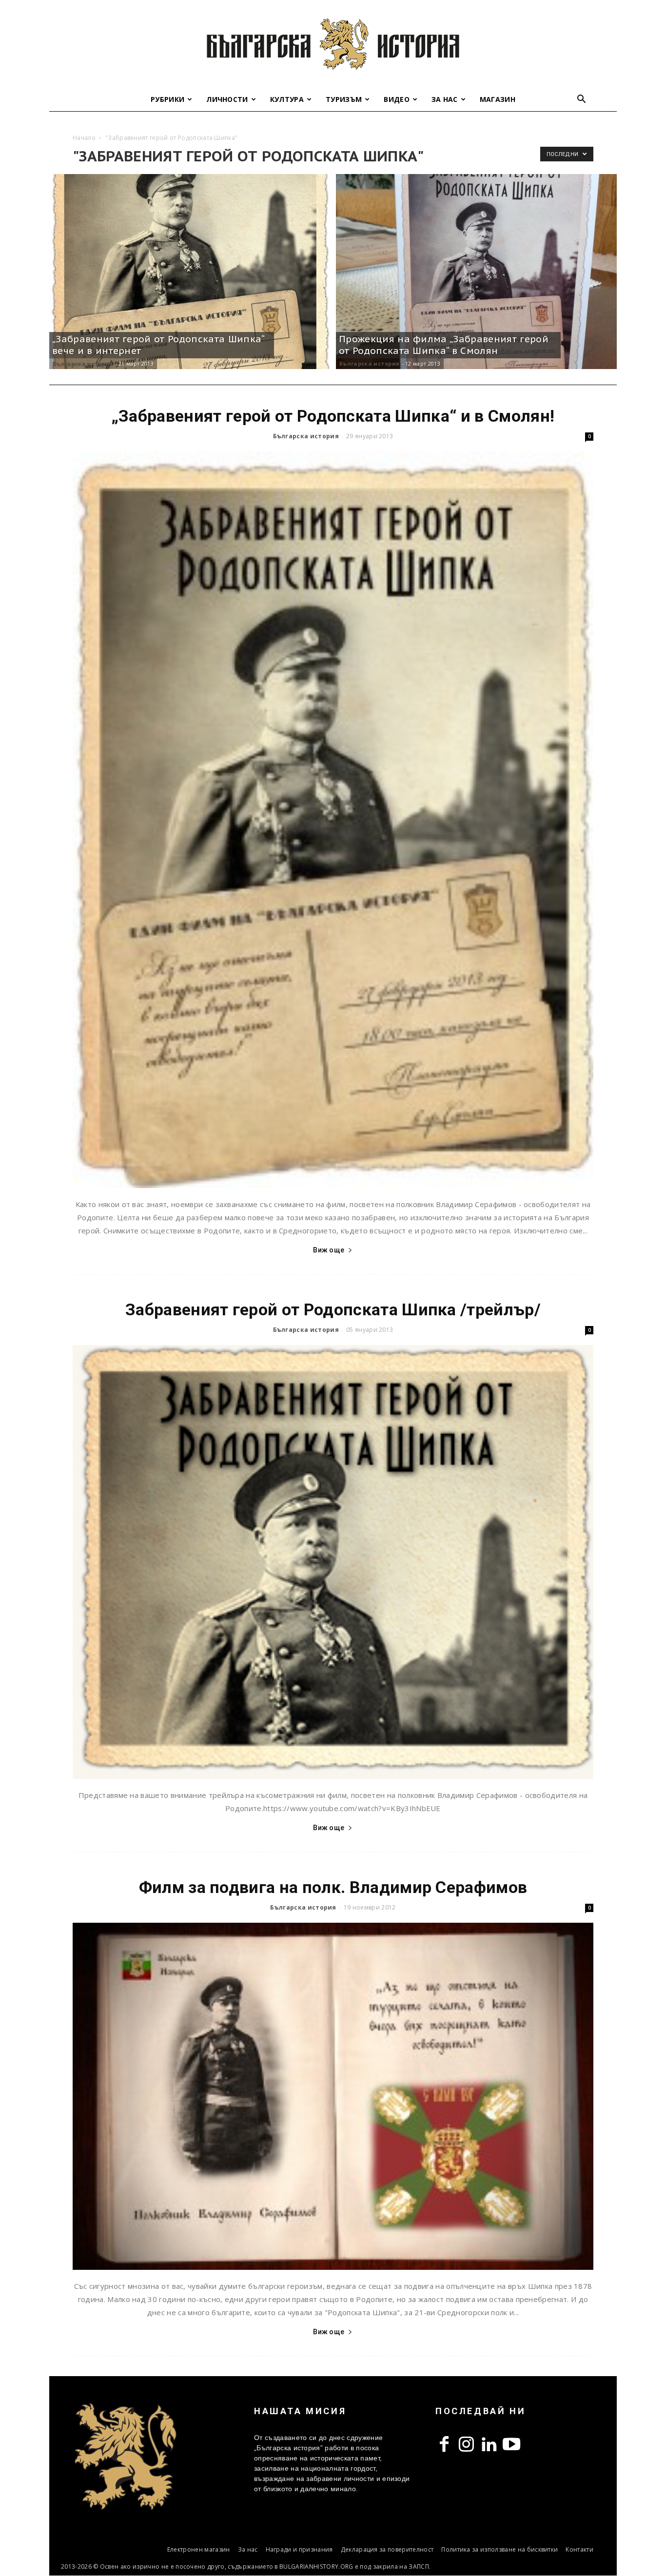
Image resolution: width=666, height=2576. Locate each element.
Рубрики (167, 99)
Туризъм (344, 99)
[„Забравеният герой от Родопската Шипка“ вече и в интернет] (190, 272)
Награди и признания (299, 2549)
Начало (84, 138)
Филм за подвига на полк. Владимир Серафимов (333, 1887)
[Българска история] (333, 44)
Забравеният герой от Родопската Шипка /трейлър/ (333, 1309)
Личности (227, 99)
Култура (287, 99)
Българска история (83, 363)
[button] (582, 100)
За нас (445, 99)
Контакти (579, 2549)
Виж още (329, 1250)
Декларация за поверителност (387, 2549)
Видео (397, 99)
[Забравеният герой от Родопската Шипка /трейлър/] (333, 1562)
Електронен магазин (199, 2549)
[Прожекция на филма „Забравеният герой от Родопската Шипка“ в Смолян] (476, 272)
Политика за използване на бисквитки (499, 2549)
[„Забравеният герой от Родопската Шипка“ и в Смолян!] (333, 820)
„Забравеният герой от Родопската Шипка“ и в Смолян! (333, 416)
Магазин (498, 99)
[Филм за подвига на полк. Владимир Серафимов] (333, 2096)
